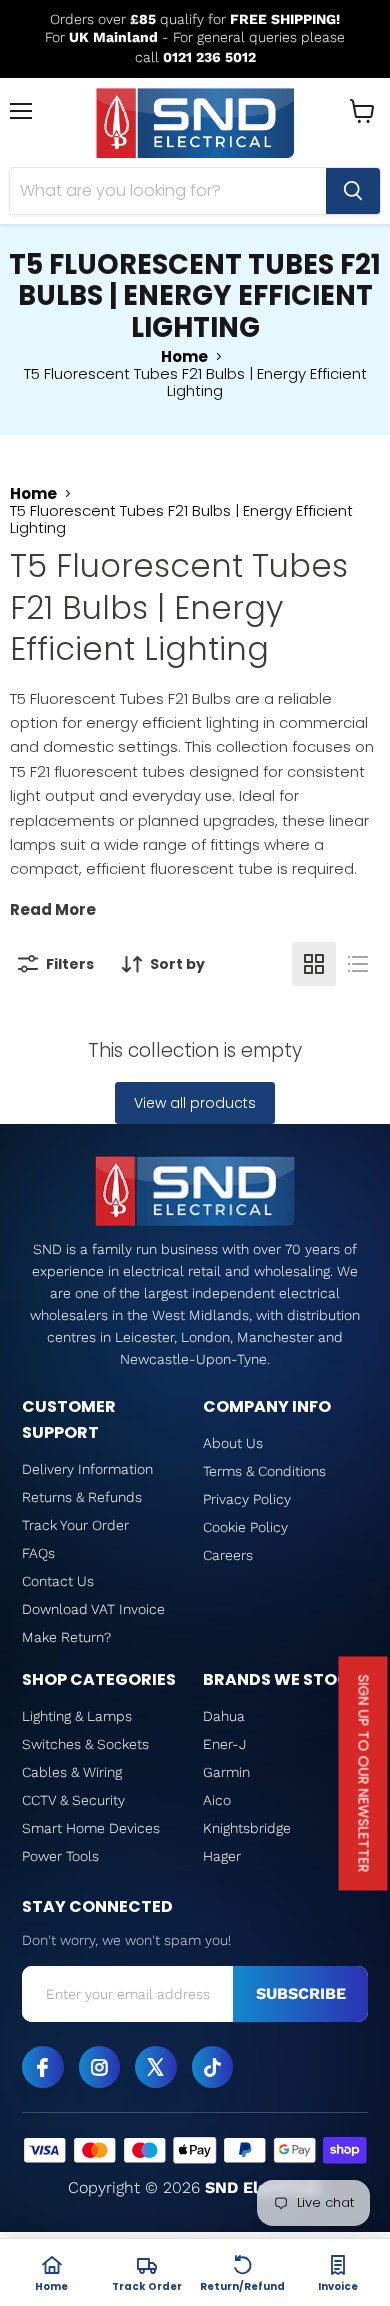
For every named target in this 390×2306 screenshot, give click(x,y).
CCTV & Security (73, 1800)
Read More (53, 909)
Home (184, 356)
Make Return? (66, 1637)
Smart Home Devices (91, 1828)
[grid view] (314, 964)
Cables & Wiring (72, 1772)
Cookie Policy (245, 1527)
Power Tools (60, 1856)
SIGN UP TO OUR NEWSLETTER (364, 1774)
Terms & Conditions (264, 1471)
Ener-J (224, 1744)
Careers (228, 1555)
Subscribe (301, 1993)
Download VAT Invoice (93, 1609)
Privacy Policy (247, 1499)
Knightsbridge (247, 1828)
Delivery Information (87, 1469)
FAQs (38, 1553)
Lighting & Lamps (77, 1716)
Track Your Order (75, 1525)
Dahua (224, 1716)
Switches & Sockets (85, 1744)
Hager (222, 1856)
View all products (195, 1103)
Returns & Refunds (82, 1497)
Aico (217, 1800)
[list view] (358, 964)
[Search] (353, 191)
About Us (233, 1443)
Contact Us (58, 1581)
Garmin (226, 1772)
